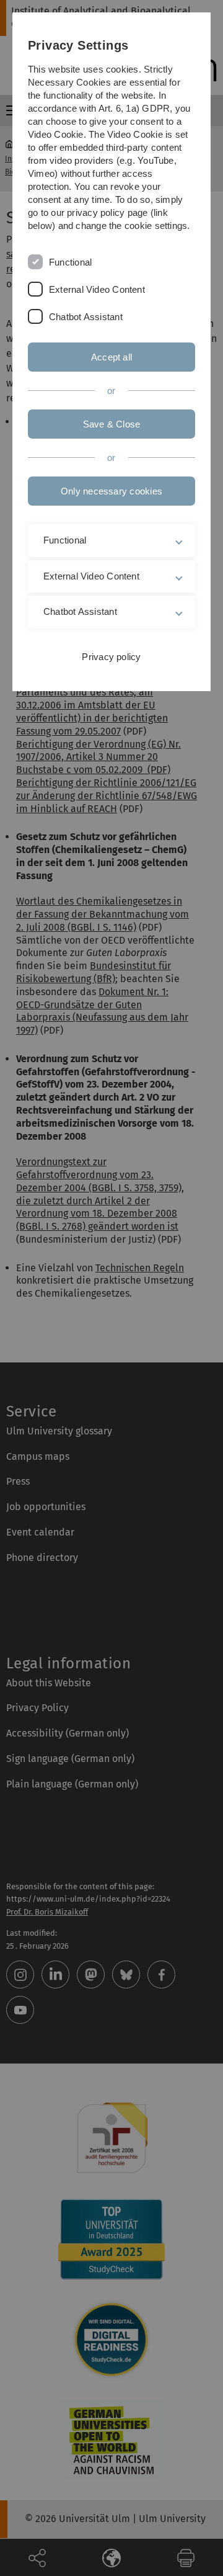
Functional (70, 262)
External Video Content (97, 289)
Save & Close (112, 424)
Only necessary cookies (111, 491)
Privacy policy (111, 657)
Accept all (111, 357)
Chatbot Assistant (86, 317)
